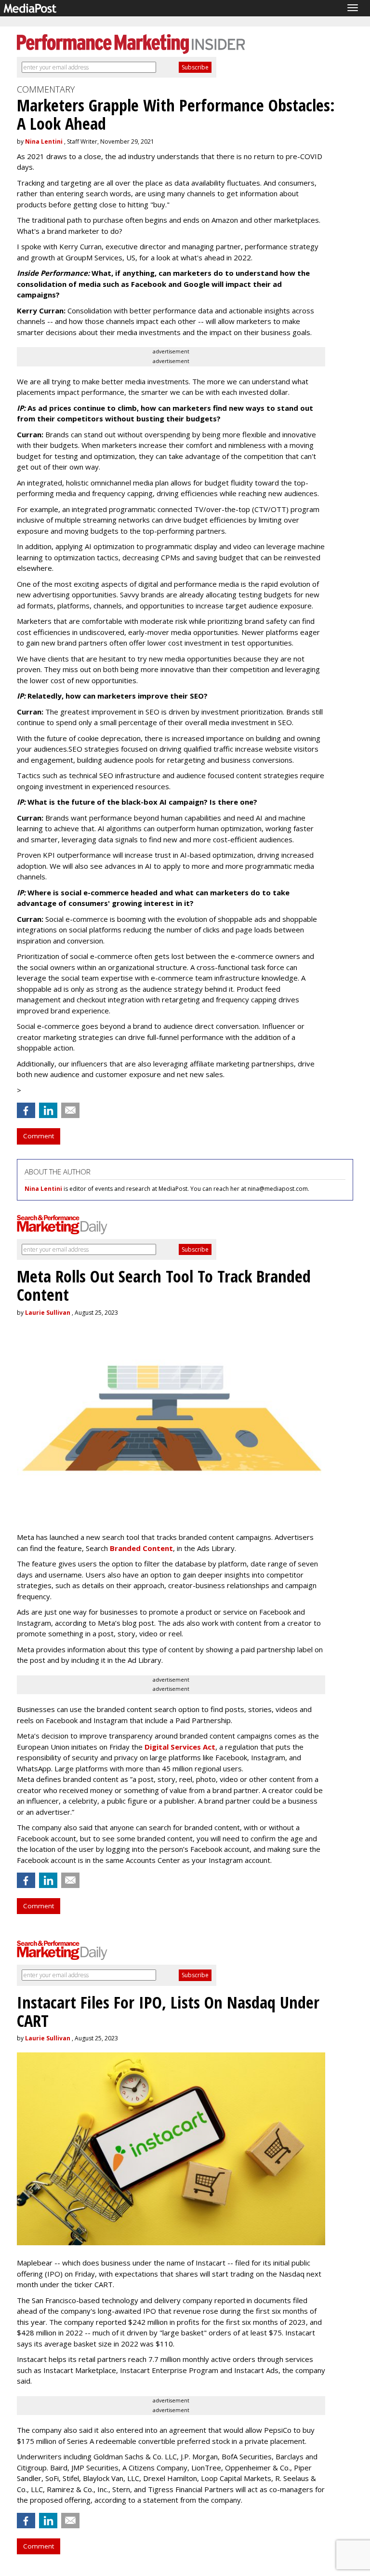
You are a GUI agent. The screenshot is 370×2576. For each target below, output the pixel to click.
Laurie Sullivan (48, 1313)
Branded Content (141, 1548)
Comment (39, 1136)
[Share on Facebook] (26, 1110)
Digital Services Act (180, 1747)
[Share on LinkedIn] (48, 1110)
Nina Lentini (44, 142)
